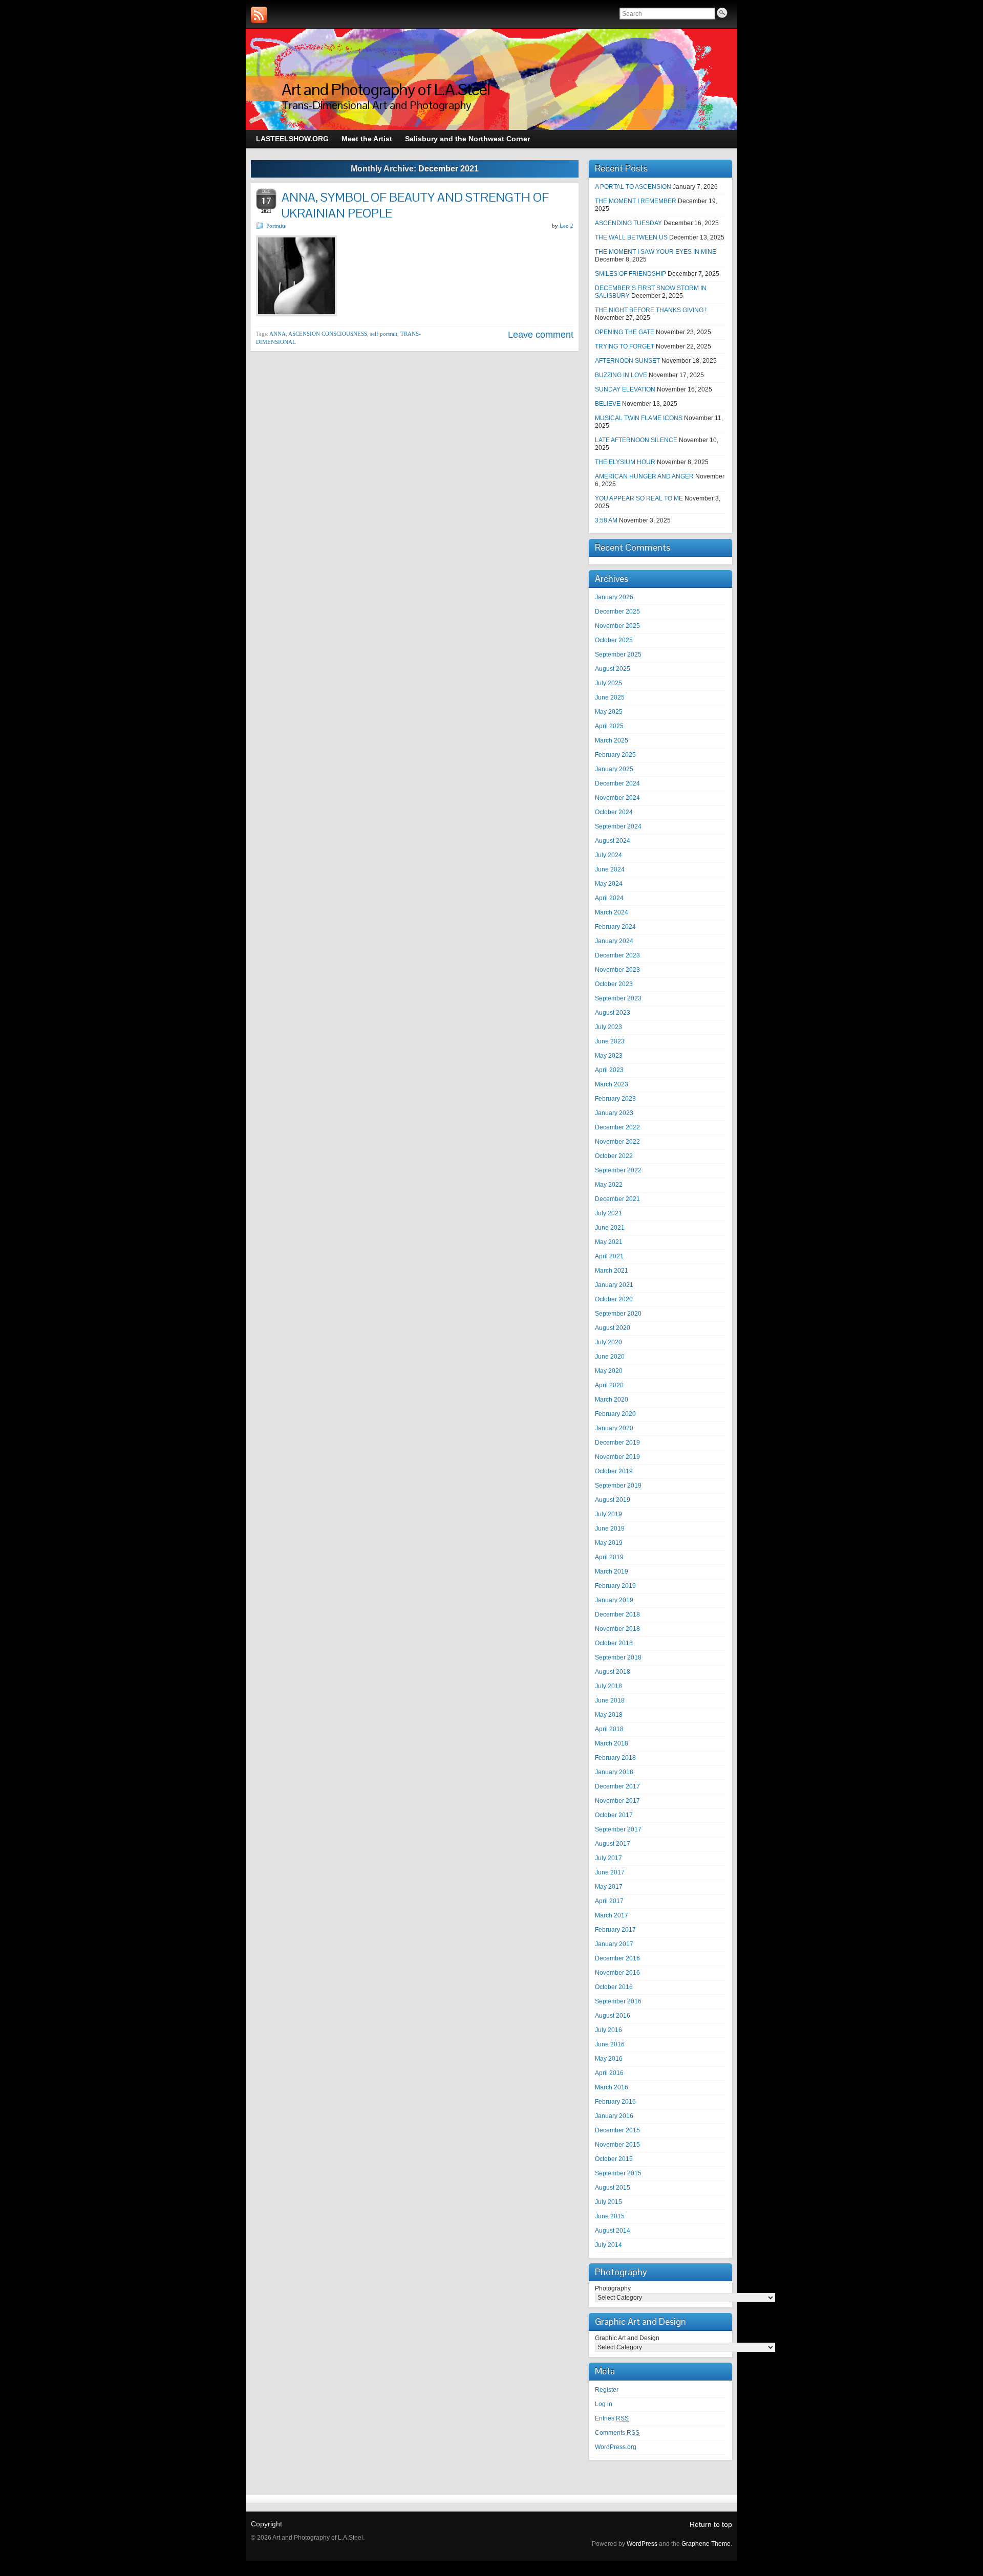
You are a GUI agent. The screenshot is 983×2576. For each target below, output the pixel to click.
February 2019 (615, 1586)
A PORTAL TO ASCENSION (633, 187)
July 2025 (608, 683)
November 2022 (617, 1142)
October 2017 (614, 1815)
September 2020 (618, 1314)
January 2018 (614, 1772)
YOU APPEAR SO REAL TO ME (639, 498)
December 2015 (617, 2130)
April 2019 (609, 1557)
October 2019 (614, 1471)
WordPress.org (616, 2447)
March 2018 (612, 1743)
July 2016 (608, 2030)
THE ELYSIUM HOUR (625, 462)
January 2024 (614, 941)
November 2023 (617, 970)
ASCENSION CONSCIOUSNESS (328, 334)
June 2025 (610, 697)
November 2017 (617, 1801)
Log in (604, 2404)
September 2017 (618, 1829)
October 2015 (614, 2159)
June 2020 (610, 1357)
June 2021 (610, 1228)
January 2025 (614, 769)
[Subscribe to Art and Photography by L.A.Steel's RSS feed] (259, 15)
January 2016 (614, 2116)
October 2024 (614, 812)
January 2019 (614, 1600)
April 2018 (609, 1729)
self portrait (384, 334)
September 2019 (618, 1486)
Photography (613, 2288)
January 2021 (614, 1285)
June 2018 (610, 1700)
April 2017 (609, 1901)
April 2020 (609, 1385)
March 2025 (612, 740)
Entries (612, 2418)
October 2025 (614, 640)
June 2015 (610, 2216)
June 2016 (610, 2044)
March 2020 (612, 1400)
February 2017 (615, 1930)
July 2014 (608, 2245)
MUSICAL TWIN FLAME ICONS (639, 418)
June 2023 (610, 1041)
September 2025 (618, 654)
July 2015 (608, 2202)
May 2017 (609, 1887)
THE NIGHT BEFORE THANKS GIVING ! (651, 310)
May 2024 (609, 884)
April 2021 (609, 1256)
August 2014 (613, 2231)
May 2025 (609, 712)
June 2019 (610, 1529)
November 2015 (617, 2145)
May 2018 (609, 1715)
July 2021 (608, 1213)
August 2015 (613, 2188)
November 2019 (617, 1457)
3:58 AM (606, 520)
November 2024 (617, 798)
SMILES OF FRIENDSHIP (631, 274)
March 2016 (612, 2087)
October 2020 (614, 1299)
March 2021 (612, 1271)
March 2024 (612, 912)
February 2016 (615, 2102)
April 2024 (609, 898)
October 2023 (614, 984)
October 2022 (614, 1156)
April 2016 (609, 2073)
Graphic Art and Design (627, 2338)
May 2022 (609, 1185)
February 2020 (615, 1414)
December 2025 (617, 612)
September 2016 (618, 2001)
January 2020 (614, 1428)
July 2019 (608, 1514)
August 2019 (613, 1500)
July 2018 (608, 1686)
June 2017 (610, 1872)
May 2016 (609, 2059)
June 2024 (610, 869)
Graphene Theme (706, 2544)
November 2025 (617, 626)
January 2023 (614, 1113)
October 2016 (614, 1987)
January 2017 (614, 1944)
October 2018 (614, 1643)
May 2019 (609, 1543)
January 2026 (614, 597)
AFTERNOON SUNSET (627, 361)
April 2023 (609, 1070)
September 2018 (618, 1657)
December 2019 (617, 1443)
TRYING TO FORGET (625, 346)
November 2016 (617, 1973)
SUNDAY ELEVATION (625, 389)
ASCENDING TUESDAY (628, 223)
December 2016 (617, 1958)
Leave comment (541, 335)
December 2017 (617, 1786)
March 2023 (612, 1084)
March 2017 (612, 1915)
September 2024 (618, 826)
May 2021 (609, 1242)
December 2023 (617, 955)
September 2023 (618, 998)
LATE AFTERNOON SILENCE (636, 440)
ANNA (277, 334)
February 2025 (615, 755)
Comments (617, 2433)
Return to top (711, 2524)
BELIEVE (608, 404)
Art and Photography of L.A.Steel (386, 89)
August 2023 (613, 1013)
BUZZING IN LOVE (621, 375)
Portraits (276, 226)
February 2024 (615, 927)
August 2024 (613, 841)
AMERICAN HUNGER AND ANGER (644, 476)
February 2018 (615, 1758)
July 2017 (608, 1858)
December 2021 (617, 1199)
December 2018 (617, 1614)
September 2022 (618, 1170)
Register (607, 2390)
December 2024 (617, 783)
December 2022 (617, 1127)
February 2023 (615, 1099)
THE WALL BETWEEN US (631, 237)
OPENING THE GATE (625, 332)
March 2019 (612, 1571)
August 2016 (613, 2016)
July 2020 (608, 1342)
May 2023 (609, 1056)
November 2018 (617, 1629)
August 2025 (613, 669)
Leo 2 (567, 226)
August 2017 (613, 1844)
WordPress (642, 2544)
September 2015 (618, 2173)
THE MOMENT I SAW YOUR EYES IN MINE (656, 252)
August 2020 (613, 1328)
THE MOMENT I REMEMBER (636, 201)
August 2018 (613, 1672)
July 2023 (608, 1027)
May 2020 (609, 1371)
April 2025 (609, 726)
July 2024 (608, 855)
